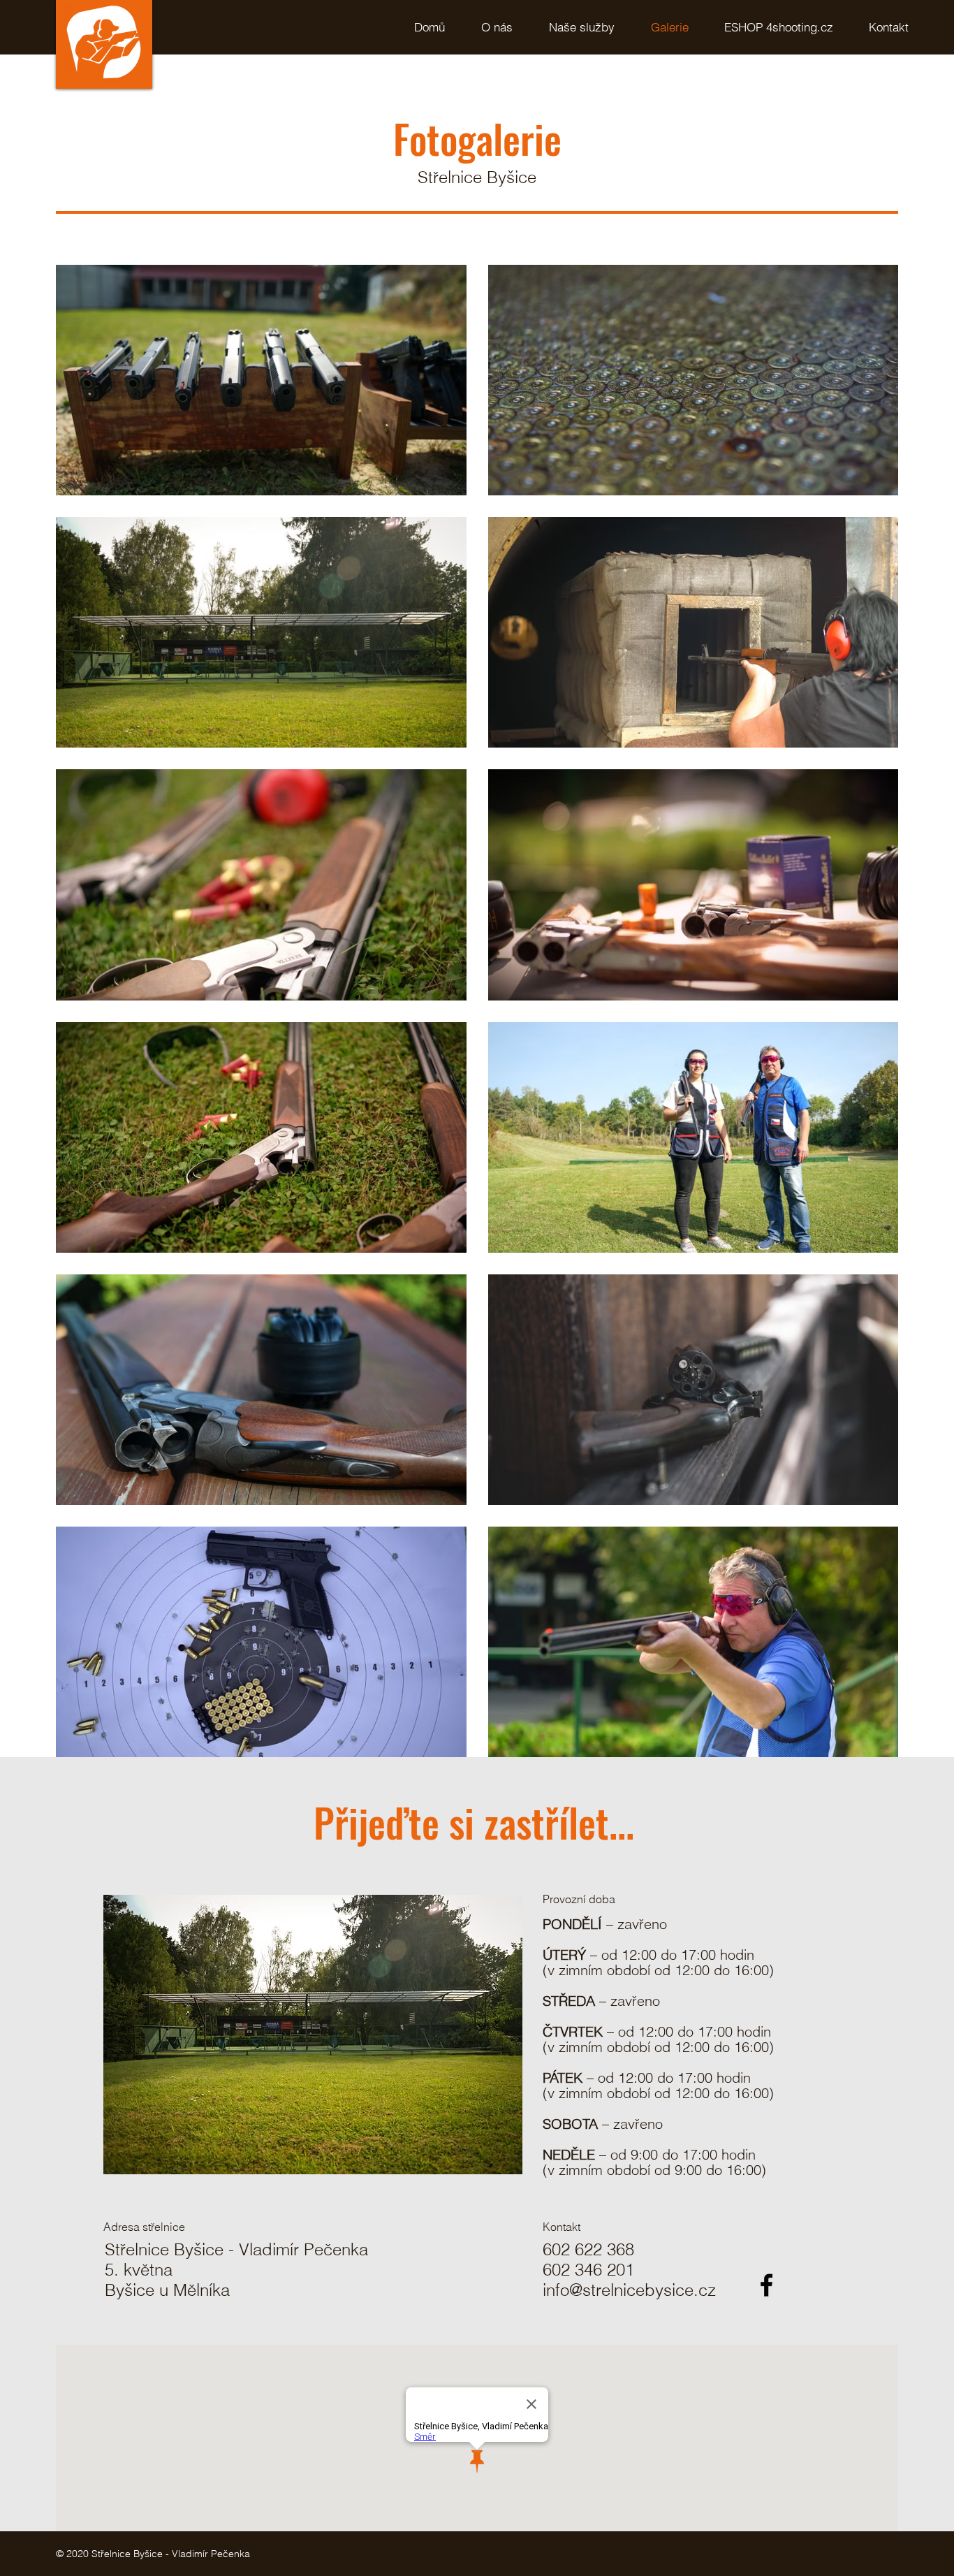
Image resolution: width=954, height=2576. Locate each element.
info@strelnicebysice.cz (629, 2290)
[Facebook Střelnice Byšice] (766, 2285)
